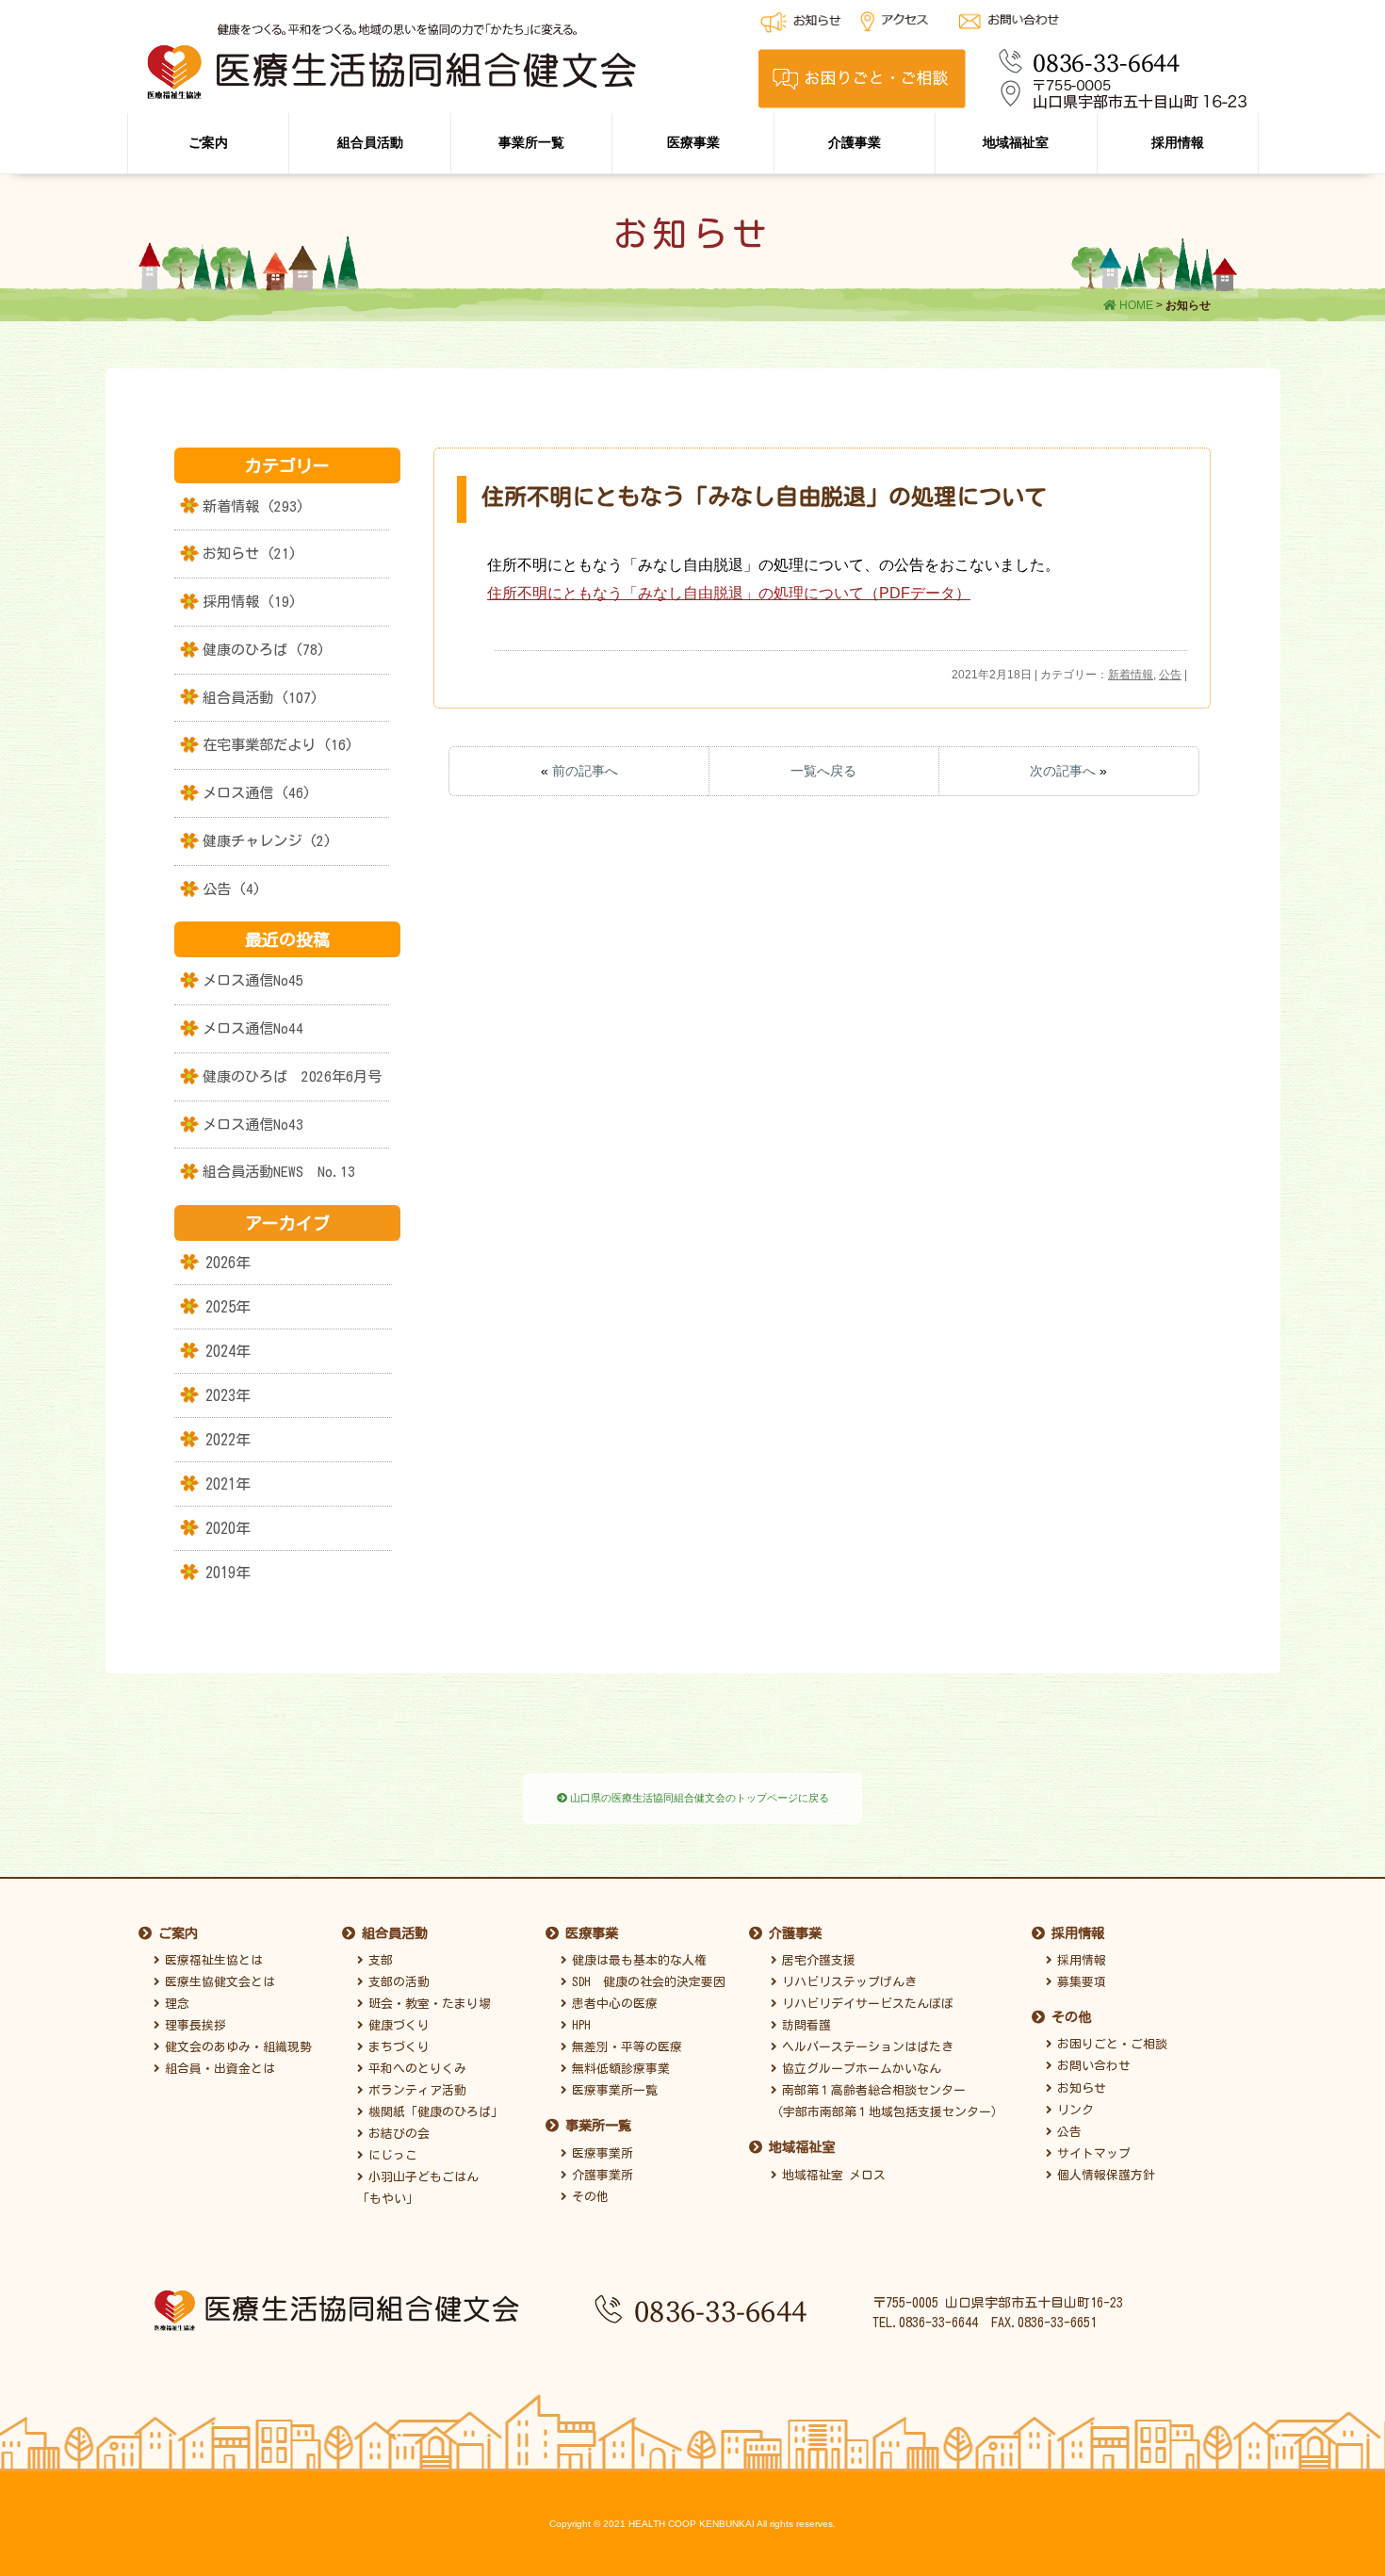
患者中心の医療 (612, 2004)
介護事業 (855, 142)
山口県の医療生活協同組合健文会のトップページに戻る (698, 1798)
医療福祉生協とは (211, 1960)
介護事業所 (600, 2175)
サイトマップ (1091, 2153)
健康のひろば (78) (264, 650)
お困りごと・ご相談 (1109, 2044)
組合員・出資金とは (217, 2069)
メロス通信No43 (253, 1125)
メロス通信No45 (253, 980)
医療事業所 (600, 2153)
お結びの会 (396, 2134)
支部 (378, 1960)
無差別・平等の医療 (624, 2047)
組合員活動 (370, 142)
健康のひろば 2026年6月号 (292, 1076)
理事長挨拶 (193, 2025)
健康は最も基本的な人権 (636, 1960)
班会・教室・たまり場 (427, 2004)
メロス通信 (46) (257, 793)
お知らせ (1079, 2088)
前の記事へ (585, 771)
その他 (587, 2197)
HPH (578, 2025)
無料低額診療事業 (618, 2069)
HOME (1135, 305)
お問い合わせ (1091, 2066)
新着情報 (1131, 675)
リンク (1073, 2110)
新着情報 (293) (253, 506)
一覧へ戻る (823, 771)
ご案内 (208, 142)
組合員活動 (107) (261, 698)
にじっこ (390, 2155)
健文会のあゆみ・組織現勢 (236, 2047)
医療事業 (693, 142)
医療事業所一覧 (612, 2090)
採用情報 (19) (250, 602)
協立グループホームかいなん (859, 2069)
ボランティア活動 (415, 2090)
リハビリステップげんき (847, 1982)
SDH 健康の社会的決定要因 (646, 1982)
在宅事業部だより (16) (278, 745)
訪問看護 (804, 2025)
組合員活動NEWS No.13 (279, 1172)
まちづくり (396, 2047)
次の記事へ (1063, 771)
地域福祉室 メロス (831, 2175)
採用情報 (1178, 142)
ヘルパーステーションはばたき (865, 2047)
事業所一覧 (531, 142)
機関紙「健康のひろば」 (433, 2112)
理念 (174, 2004)
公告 (1170, 675)
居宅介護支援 (816, 1960)
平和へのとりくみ (415, 2069)
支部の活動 (396, 1982)
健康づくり (396, 2025)
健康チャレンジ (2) (267, 841)
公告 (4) (232, 889)
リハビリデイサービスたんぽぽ (865, 2004)
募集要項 (1079, 1982)
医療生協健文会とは (217, 1982)
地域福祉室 (1016, 142)
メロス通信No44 (253, 1028)
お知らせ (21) (250, 554)
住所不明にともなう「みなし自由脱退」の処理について (764, 497)
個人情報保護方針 (1103, 2175)
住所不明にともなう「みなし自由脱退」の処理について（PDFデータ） (729, 593)
